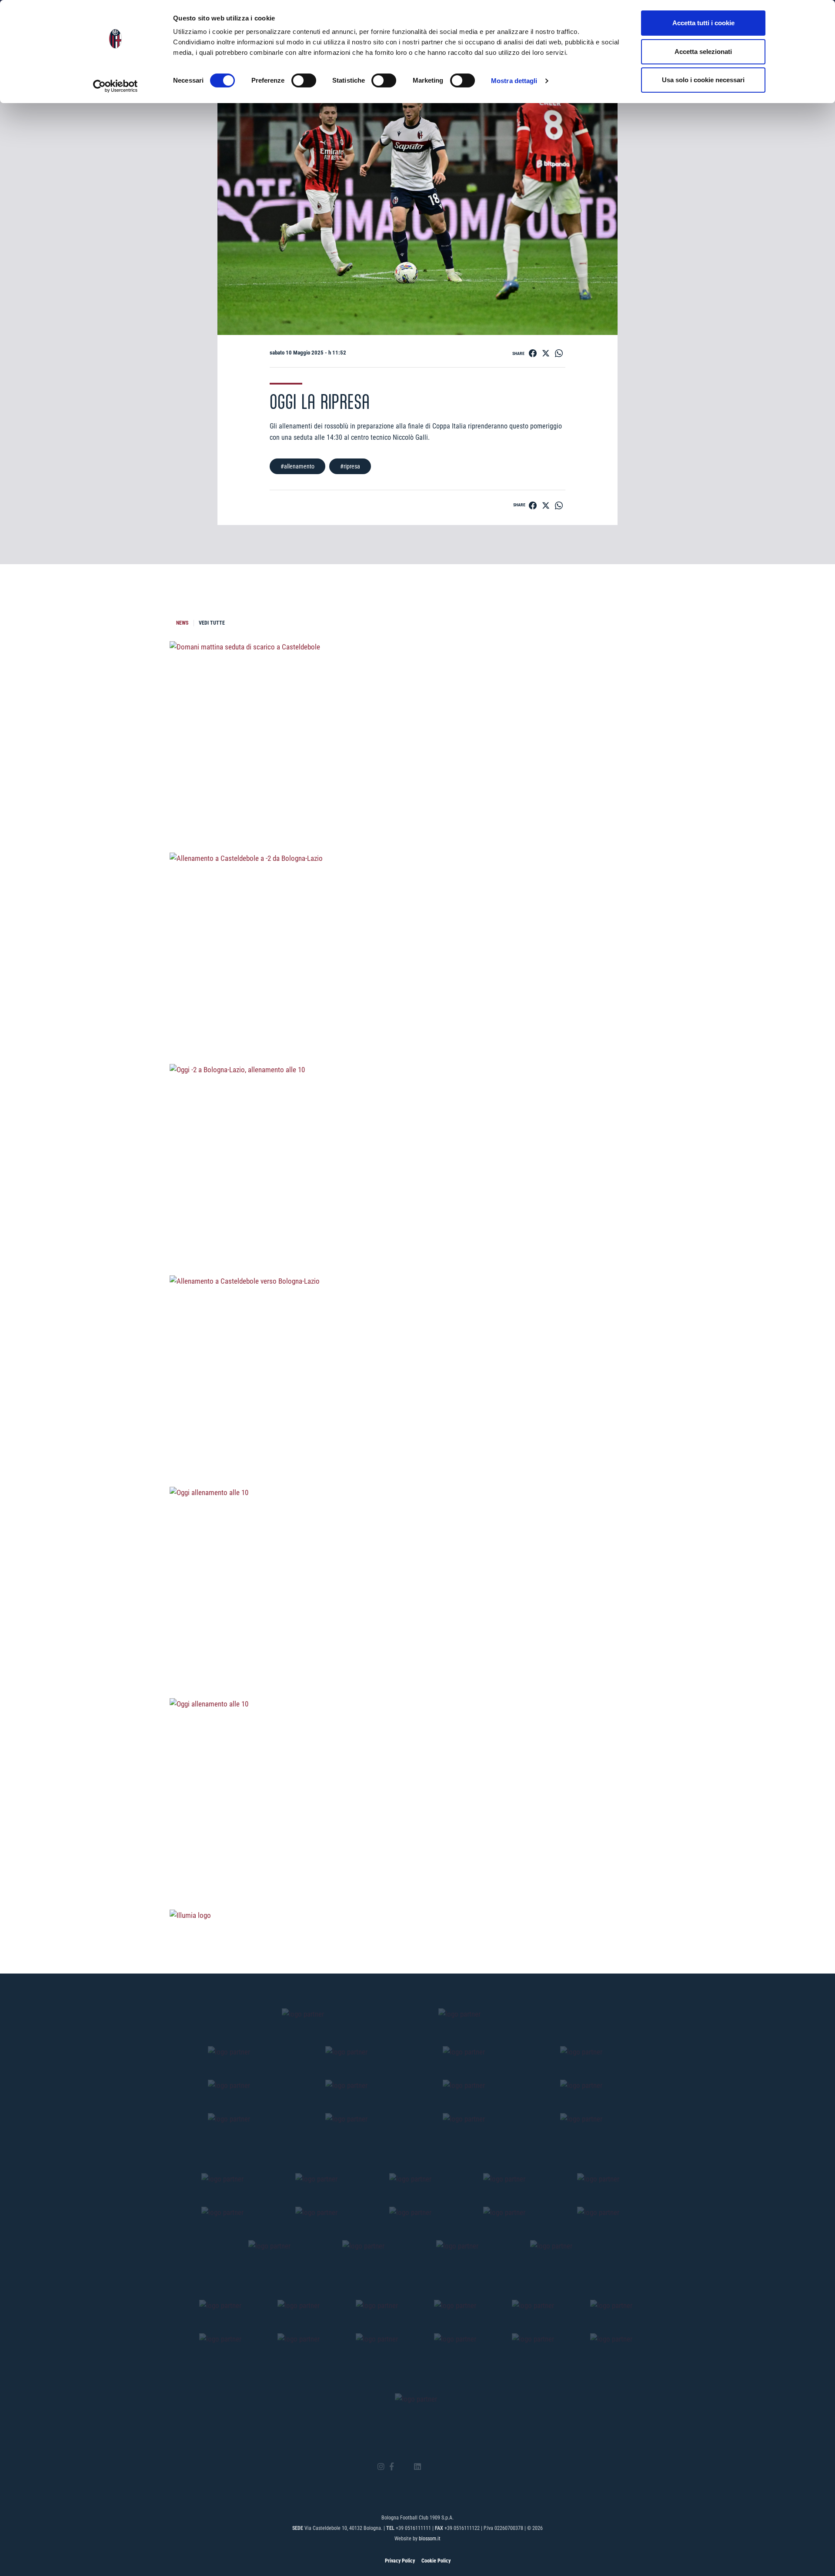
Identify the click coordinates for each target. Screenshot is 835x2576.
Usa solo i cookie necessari (703, 80)
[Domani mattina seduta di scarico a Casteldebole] (417, 806)
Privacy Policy (400, 2561)
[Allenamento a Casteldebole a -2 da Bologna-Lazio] (417, 1017)
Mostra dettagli (514, 81)
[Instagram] (381, 2467)
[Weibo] (454, 2467)
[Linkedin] (417, 2467)
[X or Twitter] (404, 2467)
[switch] (304, 80)
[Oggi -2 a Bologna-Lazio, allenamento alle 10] (417, 1229)
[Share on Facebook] (533, 353)
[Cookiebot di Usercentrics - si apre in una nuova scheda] (115, 86)
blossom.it (430, 2539)
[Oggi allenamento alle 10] (417, 1652)
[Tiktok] (429, 2467)
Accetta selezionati (703, 52)
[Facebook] (392, 2467)
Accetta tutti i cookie (703, 23)
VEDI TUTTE (212, 623)
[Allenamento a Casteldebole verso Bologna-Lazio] (417, 1440)
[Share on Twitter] (546, 353)
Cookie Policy (436, 2561)
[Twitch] (441, 2467)
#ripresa (350, 466)
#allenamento (297, 466)
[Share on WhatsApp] (559, 353)
